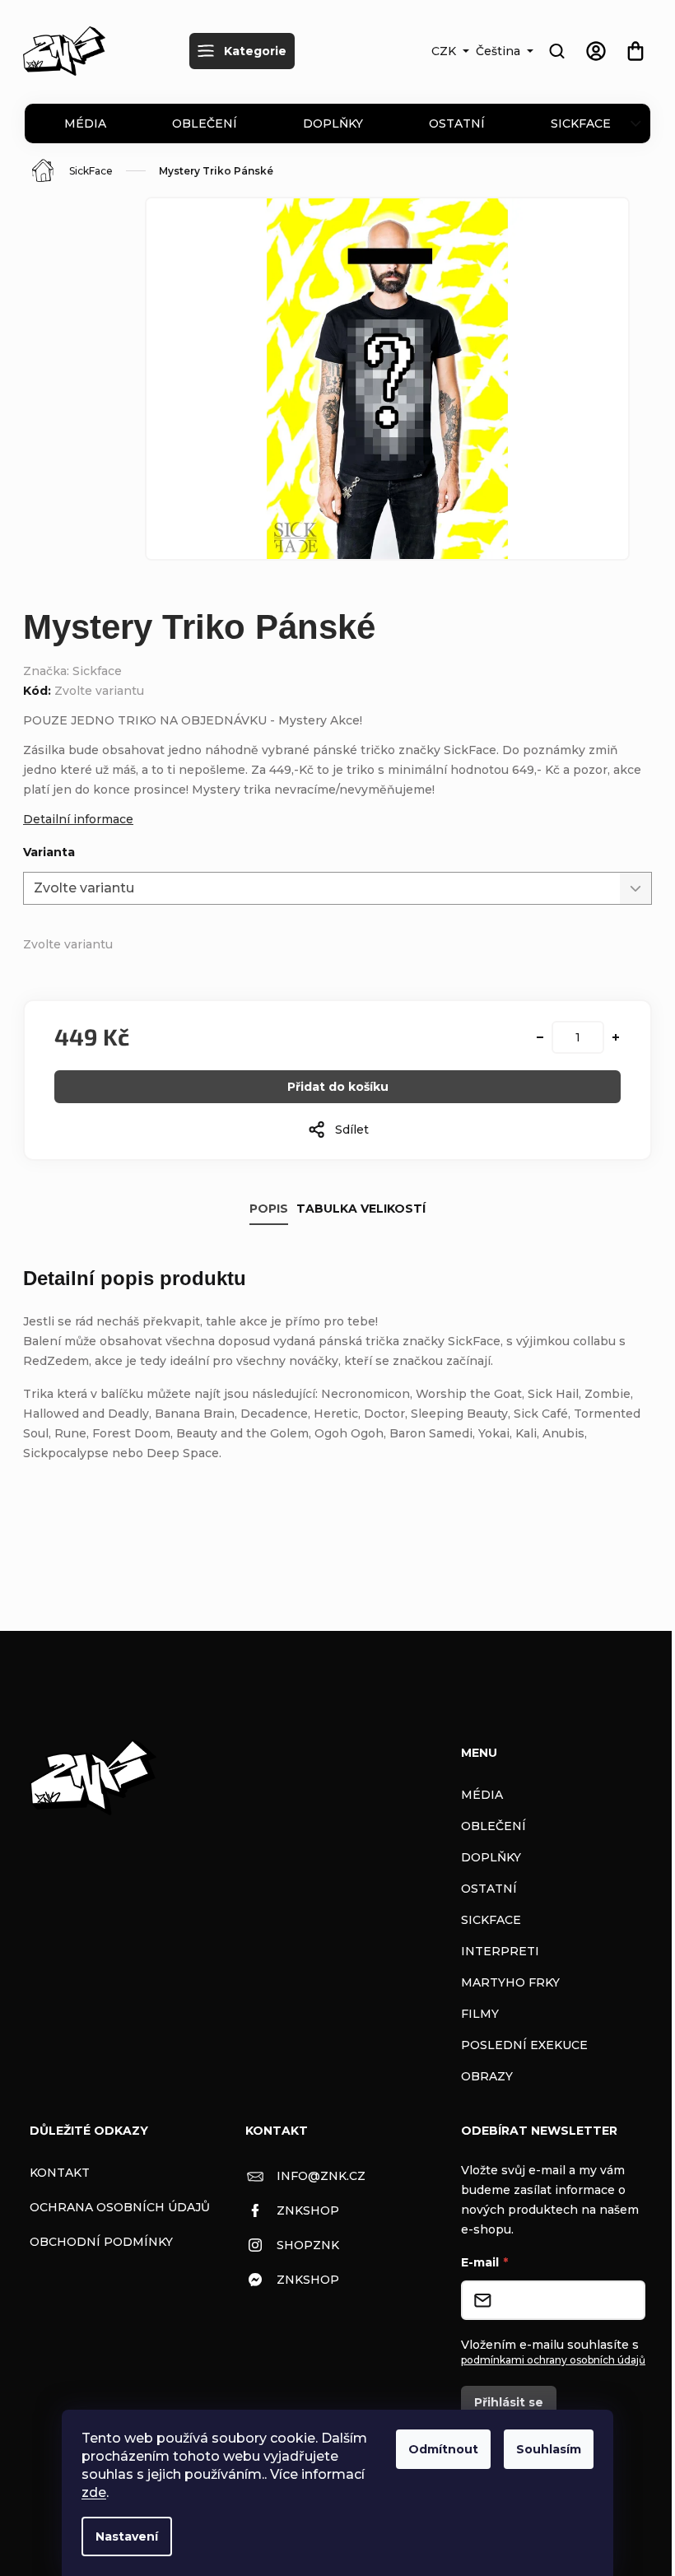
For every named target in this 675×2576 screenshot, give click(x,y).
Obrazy (487, 2076)
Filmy (480, 2014)
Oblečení (205, 123)
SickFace (581, 123)
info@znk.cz (321, 2176)
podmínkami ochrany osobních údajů (553, 2360)
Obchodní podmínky (101, 2242)
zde (94, 2492)
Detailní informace (78, 819)
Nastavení (127, 2536)
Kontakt (60, 2173)
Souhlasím (549, 2449)
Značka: (72, 671)
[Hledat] (556, 51)
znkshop (308, 2210)
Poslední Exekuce (524, 2045)
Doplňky (333, 123)
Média (85, 123)
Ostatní (457, 123)
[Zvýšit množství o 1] (616, 1037)
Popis (269, 1209)
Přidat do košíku (338, 1087)
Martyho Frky (510, 1982)
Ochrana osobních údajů (120, 2207)
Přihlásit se (509, 2402)
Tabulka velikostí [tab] (361, 1209)
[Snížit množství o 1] (540, 1037)
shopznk (308, 2245)
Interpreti (500, 1951)
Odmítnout (443, 2449)
